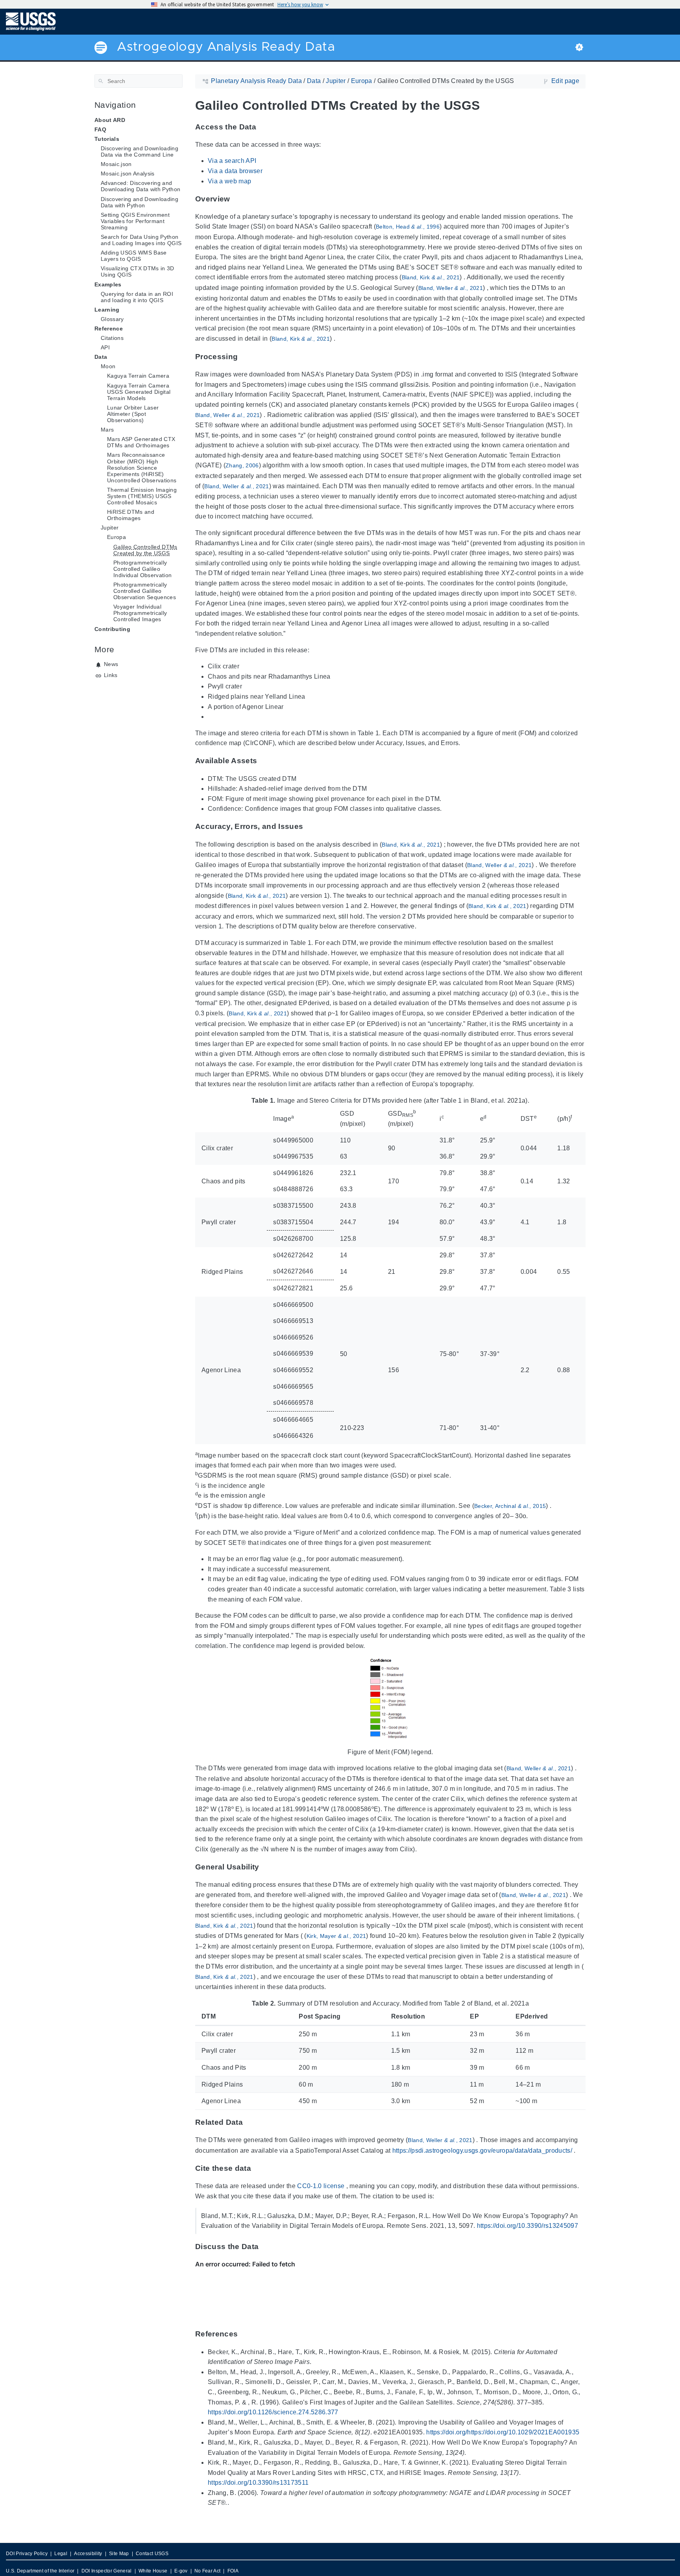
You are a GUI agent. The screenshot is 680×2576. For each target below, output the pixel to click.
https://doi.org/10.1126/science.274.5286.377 (273, 2412)
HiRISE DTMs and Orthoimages (131, 515)
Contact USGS (152, 2554)
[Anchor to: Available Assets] (265, 761)
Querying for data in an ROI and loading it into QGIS (137, 297)
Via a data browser (235, 171)
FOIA (233, 2571)
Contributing (112, 629)
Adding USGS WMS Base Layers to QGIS (134, 256)
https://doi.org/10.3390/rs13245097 (528, 2226)
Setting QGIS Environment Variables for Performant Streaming (135, 221)
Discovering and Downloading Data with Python (140, 202)
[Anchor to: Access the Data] (264, 127)
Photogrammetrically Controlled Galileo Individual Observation (142, 569)
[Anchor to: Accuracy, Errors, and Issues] (311, 826)
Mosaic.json (116, 164)
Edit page (565, 81)
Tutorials (107, 139)
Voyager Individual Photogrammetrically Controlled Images (140, 613)
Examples (108, 284)
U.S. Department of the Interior (40, 2571)
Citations (112, 338)
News (111, 664)
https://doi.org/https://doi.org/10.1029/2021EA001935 (503, 2432)
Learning (107, 310)
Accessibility (88, 2554)
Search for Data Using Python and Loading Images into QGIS (141, 240)
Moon (108, 366)
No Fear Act (208, 2571)
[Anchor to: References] (246, 2334)
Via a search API (232, 161)
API (105, 347)
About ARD (110, 120)
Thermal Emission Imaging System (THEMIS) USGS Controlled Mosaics (142, 496)
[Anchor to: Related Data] (251, 2122)
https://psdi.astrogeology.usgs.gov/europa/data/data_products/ (482, 2151)
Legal (61, 2554)
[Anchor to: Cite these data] (259, 2168)
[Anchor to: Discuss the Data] (267, 2247)
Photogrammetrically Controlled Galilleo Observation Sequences (145, 591)
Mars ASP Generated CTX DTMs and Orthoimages (141, 442)
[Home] (31, 21)
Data (101, 357)
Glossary (112, 319)
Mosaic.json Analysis (128, 173)
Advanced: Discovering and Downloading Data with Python (140, 186)
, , (408, 227)
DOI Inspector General (107, 2571)
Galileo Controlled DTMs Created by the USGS (145, 550)
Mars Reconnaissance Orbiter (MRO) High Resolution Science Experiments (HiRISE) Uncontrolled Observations (142, 467)
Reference (109, 328)
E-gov (181, 2571)
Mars (107, 430)
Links (111, 675)
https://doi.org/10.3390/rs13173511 (258, 2483)
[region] (390, 1270)
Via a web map (229, 181)
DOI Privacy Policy (27, 2554)
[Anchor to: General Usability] (268, 1867)
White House (153, 2571)
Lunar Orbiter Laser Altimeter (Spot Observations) (133, 414)
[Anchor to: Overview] (238, 199)
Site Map (119, 2554)
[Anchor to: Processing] (246, 357)
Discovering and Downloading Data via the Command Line (140, 151)
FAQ (100, 129)
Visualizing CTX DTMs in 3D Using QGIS (138, 271)
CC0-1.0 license (321, 2186)
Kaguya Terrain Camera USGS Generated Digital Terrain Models (139, 391)
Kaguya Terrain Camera (138, 376)
